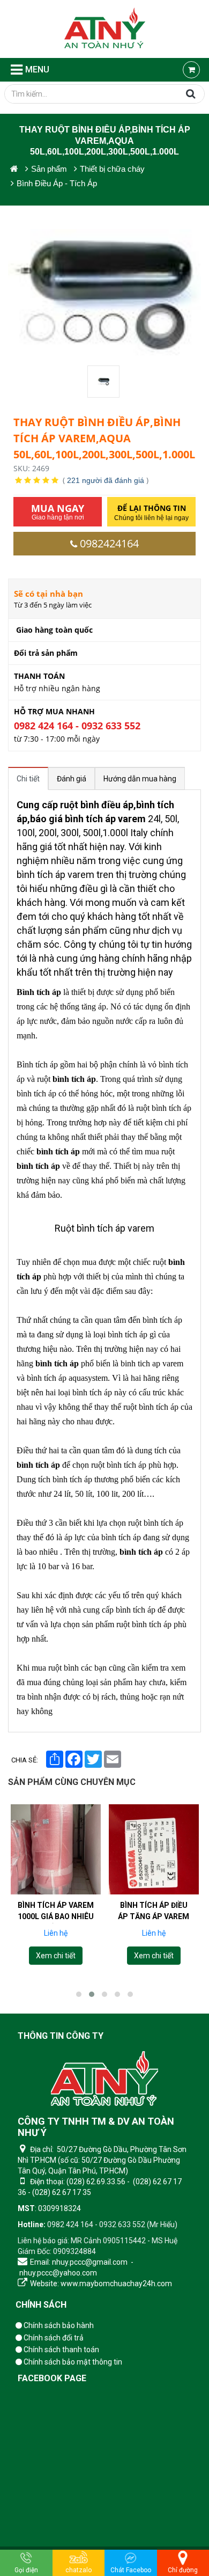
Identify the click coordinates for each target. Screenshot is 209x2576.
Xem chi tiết (56, 1956)
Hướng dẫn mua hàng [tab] (140, 779)
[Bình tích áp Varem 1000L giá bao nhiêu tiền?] (56, 1849)
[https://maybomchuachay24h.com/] (14, 169)
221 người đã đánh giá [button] (106, 480)
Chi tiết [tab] (28, 779)
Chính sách (41, 2305)
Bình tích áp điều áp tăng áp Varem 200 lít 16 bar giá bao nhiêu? (154, 1922)
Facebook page (52, 2378)
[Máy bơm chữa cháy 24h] (105, 29)
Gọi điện (26, 2570)
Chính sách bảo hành (58, 2325)
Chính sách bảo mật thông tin (72, 2362)
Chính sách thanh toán (61, 2350)
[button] (79, 1994)
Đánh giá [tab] (72, 779)
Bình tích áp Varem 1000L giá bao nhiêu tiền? (56, 1916)
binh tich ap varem (152, 1363)
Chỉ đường (183, 2570)
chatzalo (79, 2570)
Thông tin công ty (61, 2036)
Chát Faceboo (131, 2570)
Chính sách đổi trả (53, 2338)
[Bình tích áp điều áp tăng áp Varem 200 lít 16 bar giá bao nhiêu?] (154, 1849)
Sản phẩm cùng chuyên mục (72, 1782)
